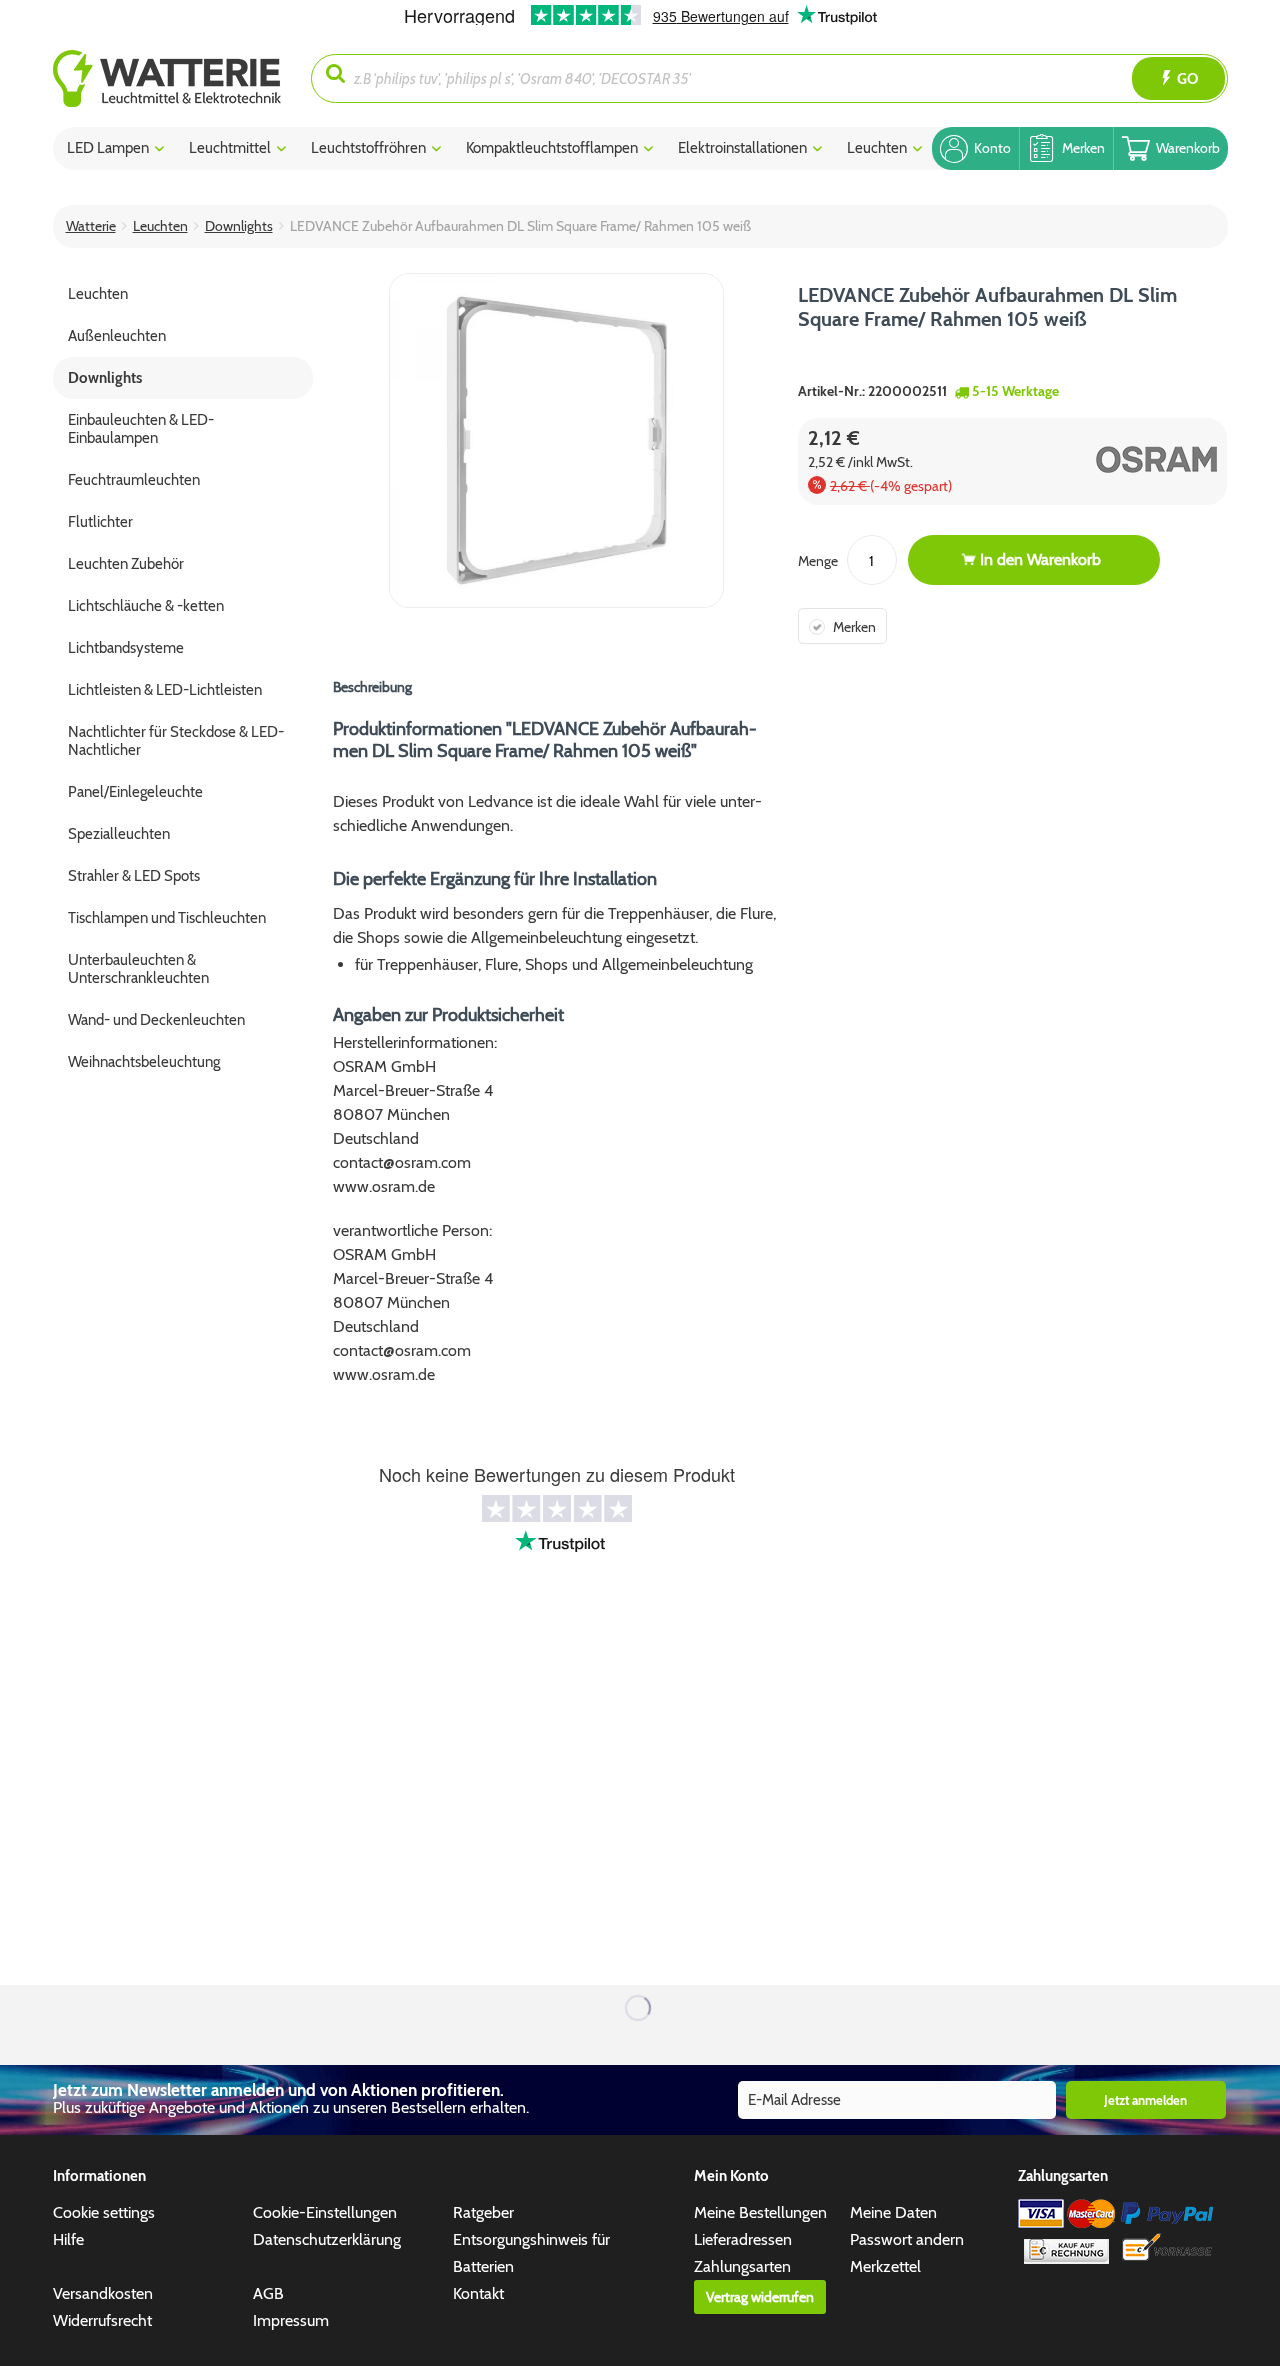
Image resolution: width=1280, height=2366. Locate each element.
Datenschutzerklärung (327, 2239)
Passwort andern (907, 2239)
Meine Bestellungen (760, 2212)
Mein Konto (731, 2176)
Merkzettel (885, 2266)
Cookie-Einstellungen (325, 2212)
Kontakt (478, 2293)
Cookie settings (104, 2212)
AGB (268, 2293)
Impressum (291, 2320)
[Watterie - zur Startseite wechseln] (167, 78)
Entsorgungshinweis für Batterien (531, 2253)
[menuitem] (182, 78)
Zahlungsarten (742, 2266)
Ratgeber (483, 2212)
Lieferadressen (743, 2239)
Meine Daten (893, 2212)
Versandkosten (103, 2293)
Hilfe (68, 2239)
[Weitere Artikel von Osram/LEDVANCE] (1119, 459)
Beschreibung (372, 687)
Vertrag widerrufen (760, 2297)
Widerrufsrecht (102, 2320)
